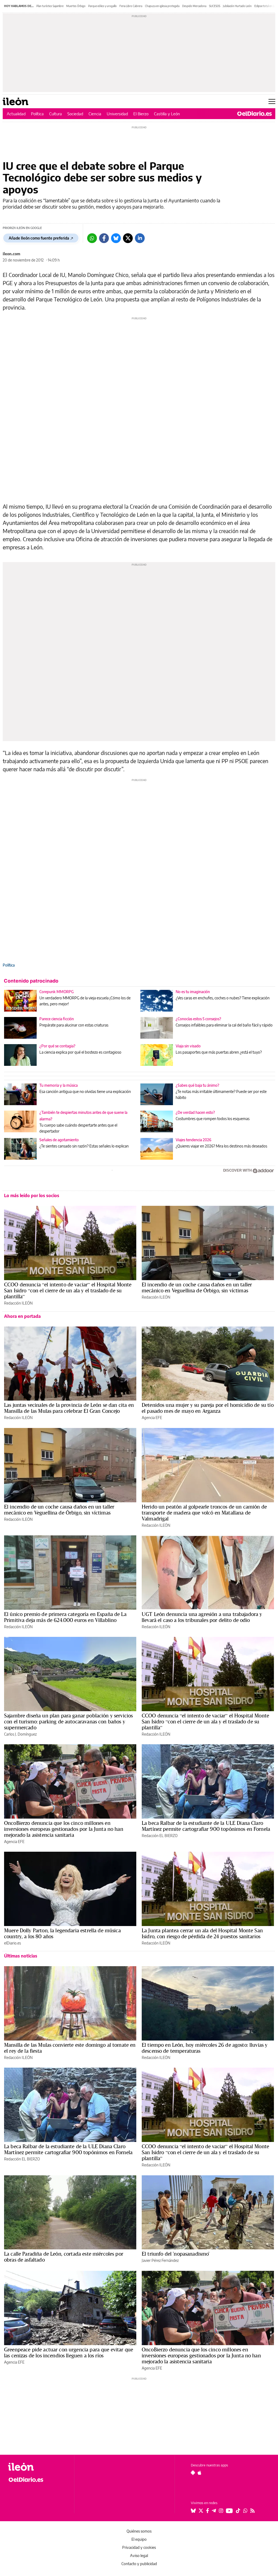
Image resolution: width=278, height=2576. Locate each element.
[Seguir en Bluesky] (193, 2511)
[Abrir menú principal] (272, 101)
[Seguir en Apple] (200, 2473)
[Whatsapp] (92, 238)
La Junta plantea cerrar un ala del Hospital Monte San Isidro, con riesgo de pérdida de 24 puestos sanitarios (202, 1933)
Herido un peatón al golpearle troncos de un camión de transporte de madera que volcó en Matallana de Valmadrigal (204, 1513)
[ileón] (38, 2467)
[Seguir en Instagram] (221, 2511)
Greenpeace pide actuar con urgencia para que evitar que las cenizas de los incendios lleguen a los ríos (69, 2352)
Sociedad (75, 114)
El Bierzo (141, 114)
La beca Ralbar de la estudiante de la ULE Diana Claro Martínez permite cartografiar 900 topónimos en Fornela (206, 1826)
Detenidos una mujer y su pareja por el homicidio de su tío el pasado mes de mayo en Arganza (208, 1408)
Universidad (117, 114)
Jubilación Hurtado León (237, 6)
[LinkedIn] (140, 238)
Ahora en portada (22, 1316)
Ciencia (95, 114)
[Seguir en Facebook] (208, 2511)
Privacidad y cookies (139, 2547)
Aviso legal (139, 2556)
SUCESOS (215, 6)
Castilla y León (167, 114)
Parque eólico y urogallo (102, 6)
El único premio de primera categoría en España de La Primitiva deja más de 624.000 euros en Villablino (65, 1617)
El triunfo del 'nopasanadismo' (176, 2254)
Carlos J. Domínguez (20, 1734)
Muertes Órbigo (76, 6)
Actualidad (16, 114)
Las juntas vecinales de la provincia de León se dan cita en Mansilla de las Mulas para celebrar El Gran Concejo (69, 1408)
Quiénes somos (139, 2531)
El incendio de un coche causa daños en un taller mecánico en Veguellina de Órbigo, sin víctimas (197, 1287)
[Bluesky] (116, 238)
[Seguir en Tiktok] (238, 2511)
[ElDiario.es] (255, 114)
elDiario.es (12, 1943)
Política (37, 114)
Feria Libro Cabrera (131, 6)
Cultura (56, 114)
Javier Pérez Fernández (160, 2260)
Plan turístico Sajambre (50, 6)
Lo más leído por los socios (32, 1195)
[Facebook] (104, 238)
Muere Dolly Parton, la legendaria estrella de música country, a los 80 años (62, 1933)
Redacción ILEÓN (18, 1303)
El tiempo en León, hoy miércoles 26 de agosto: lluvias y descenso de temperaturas (205, 2048)
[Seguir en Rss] (252, 2511)
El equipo (139, 2539)
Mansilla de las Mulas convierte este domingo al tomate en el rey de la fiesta (70, 2048)
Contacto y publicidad (139, 2564)
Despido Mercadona (194, 6)
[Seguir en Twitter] (201, 2511)
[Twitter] (128, 238)
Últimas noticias (21, 1956)
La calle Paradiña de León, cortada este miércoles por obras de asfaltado (64, 2257)
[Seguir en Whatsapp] (245, 2511)
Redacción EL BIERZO (160, 1836)
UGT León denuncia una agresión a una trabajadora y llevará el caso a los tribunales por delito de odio (202, 1617)
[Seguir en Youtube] (229, 2511)
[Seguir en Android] (193, 2473)
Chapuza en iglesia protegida (162, 6)
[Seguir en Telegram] (214, 2511)
